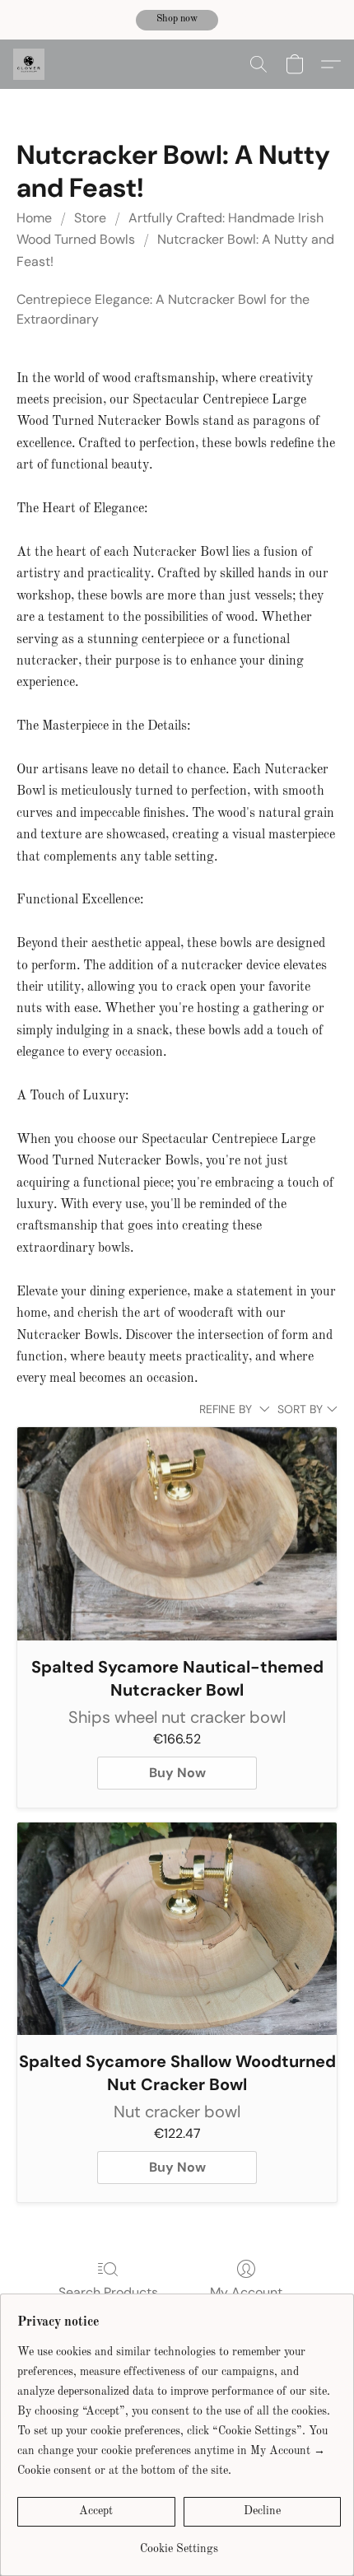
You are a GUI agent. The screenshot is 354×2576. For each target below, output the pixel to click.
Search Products (108, 2292)
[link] (179, 2543)
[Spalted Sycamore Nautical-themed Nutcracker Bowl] (177, 1534)
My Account (246, 2292)
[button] (177, 21)
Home (34, 218)
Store (90, 218)
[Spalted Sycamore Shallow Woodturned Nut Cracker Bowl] (177, 1929)
